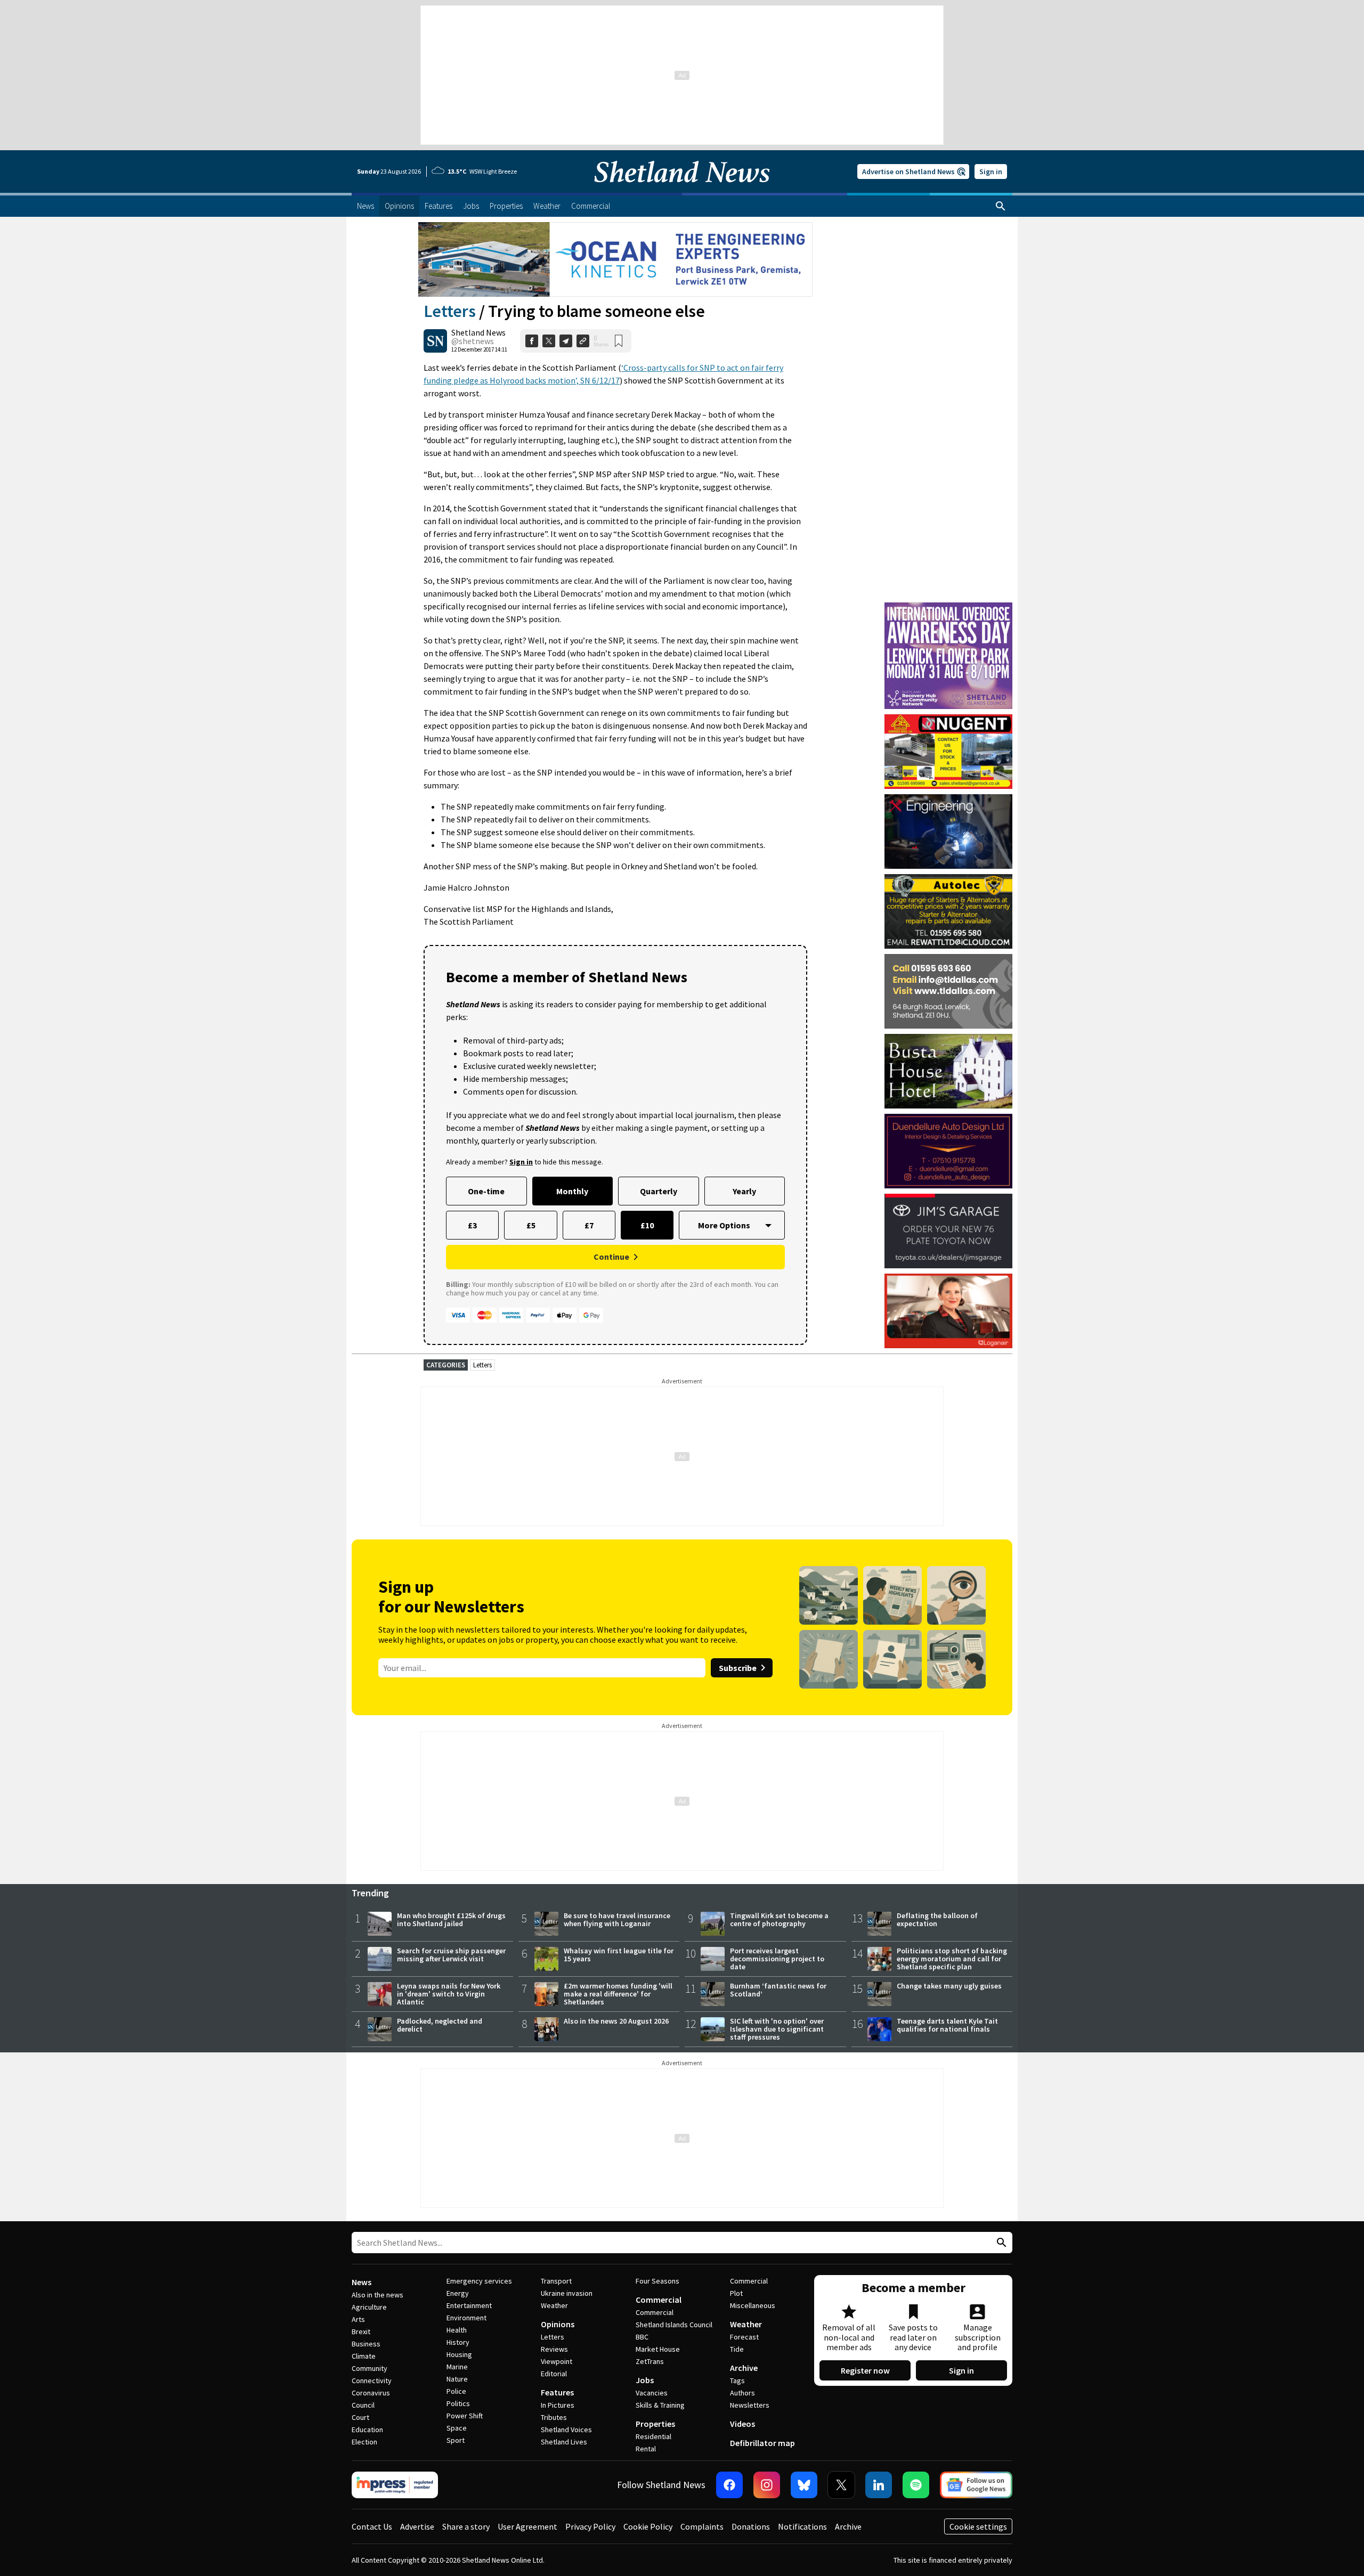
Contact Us (372, 2526)
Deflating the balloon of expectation (937, 1919)
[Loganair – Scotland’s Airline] (948, 1311)
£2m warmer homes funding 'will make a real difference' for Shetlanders (618, 1994)
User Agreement (527, 2526)
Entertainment (469, 2305)
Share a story (466, 2526)
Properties (655, 2424)
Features (557, 2392)
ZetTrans (650, 2361)
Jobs (645, 2380)
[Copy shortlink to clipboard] (583, 341)
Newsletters (750, 2405)
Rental (646, 2449)
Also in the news (377, 2295)
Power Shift (465, 2416)
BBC (642, 2337)
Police (456, 2391)
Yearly (744, 1191)
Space (457, 2428)
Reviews (554, 2349)
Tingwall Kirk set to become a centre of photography (779, 1919)
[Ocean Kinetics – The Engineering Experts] (615, 259)
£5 (531, 1225)
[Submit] (1000, 2243)
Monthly (572, 1191)
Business (366, 2344)
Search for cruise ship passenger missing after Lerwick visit (451, 1955)
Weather (554, 2305)
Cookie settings (978, 2526)
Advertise (417, 2526)
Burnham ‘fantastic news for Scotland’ (778, 1990)
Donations (751, 2526)
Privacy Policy (590, 2526)
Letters (450, 311)
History (458, 2342)
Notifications (802, 2526)
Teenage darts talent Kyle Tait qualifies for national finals (947, 2025)
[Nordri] (948, 832)
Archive (744, 2368)
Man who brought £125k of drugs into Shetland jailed (451, 1919)
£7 (589, 1225)
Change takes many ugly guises (949, 1986)
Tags (737, 2381)
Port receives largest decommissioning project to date (777, 1959)
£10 (647, 1225)
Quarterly (659, 1191)
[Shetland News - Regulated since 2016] (395, 2485)
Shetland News (478, 332)
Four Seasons (657, 2281)
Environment (466, 2318)
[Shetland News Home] (682, 190)
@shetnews (473, 341)
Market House (658, 2349)
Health (457, 2330)
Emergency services (479, 2281)
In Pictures (558, 2405)
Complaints (702, 2526)
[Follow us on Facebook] (729, 2485)
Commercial (659, 2300)
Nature (457, 2379)
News (362, 2282)
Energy (458, 2293)
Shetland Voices (566, 2430)
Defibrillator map (762, 2443)
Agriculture (369, 2307)
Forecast (744, 2337)
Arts (358, 2319)
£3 (472, 1225)
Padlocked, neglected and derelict (440, 2025)
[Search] (1001, 206)
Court (360, 2417)
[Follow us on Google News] (976, 2485)
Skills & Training (660, 2405)
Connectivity (372, 2381)
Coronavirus (371, 2393)
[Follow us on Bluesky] (804, 2485)
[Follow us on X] (841, 2485)
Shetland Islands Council (674, 2325)
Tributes (554, 2417)
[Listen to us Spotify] (916, 2485)
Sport (456, 2440)
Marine (457, 2367)
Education (367, 2430)
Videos (742, 2424)
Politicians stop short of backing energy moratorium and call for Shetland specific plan (952, 1959)
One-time (486, 1191)
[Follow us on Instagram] (767, 2485)
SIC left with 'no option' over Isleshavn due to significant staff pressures (777, 2029)
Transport (556, 2281)
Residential (653, 2436)
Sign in (991, 172)
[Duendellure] (948, 1151)
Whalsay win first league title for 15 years (619, 1955)
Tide (737, 2349)
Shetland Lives (564, 2442)
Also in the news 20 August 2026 (616, 2021)
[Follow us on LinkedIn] (879, 2485)
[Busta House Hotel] (948, 1071)
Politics (458, 2403)
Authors (742, 2393)
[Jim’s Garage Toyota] (948, 1231)
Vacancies (652, 2393)
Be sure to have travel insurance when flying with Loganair (617, 1919)
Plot (736, 2293)
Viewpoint (557, 2361)
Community (370, 2368)
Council (363, 2405)
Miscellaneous (753, 2305)
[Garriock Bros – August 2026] (948, 752)
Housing (459, 2354)
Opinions (558, 2324)
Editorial (554, 2374)
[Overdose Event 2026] (948, 607)
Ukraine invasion (567, 2293)
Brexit (361, 2332)
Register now (865, 2370)
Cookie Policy (648, 2526)
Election (364, 2442)
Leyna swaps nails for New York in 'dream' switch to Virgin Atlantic (449, 1994)
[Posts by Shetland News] (435, 341)
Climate (364, 2356)
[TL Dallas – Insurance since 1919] (948, 991)
